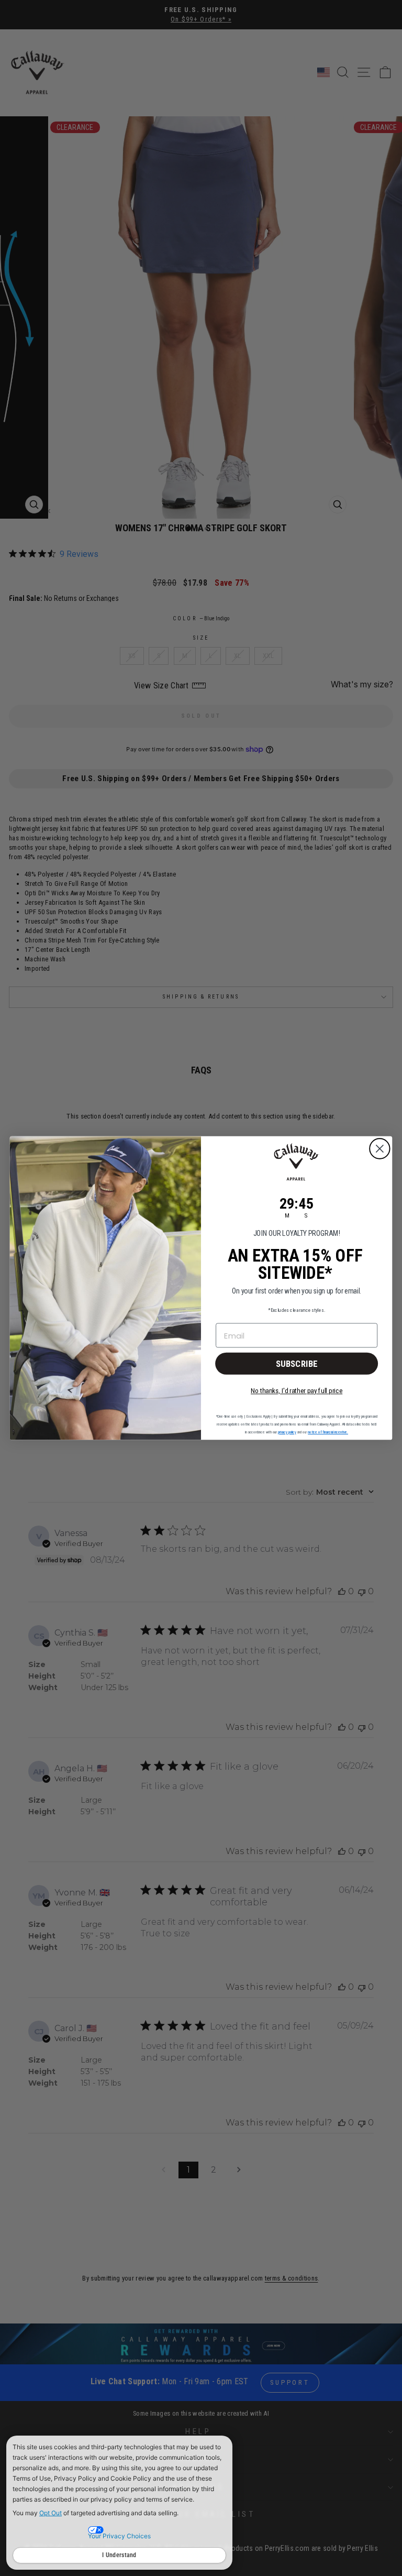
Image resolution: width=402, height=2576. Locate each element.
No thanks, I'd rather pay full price (297, 1391)
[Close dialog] (380, 1149)
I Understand (119, 2555)
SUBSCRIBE (297, 1363)
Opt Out (51, 2513)
